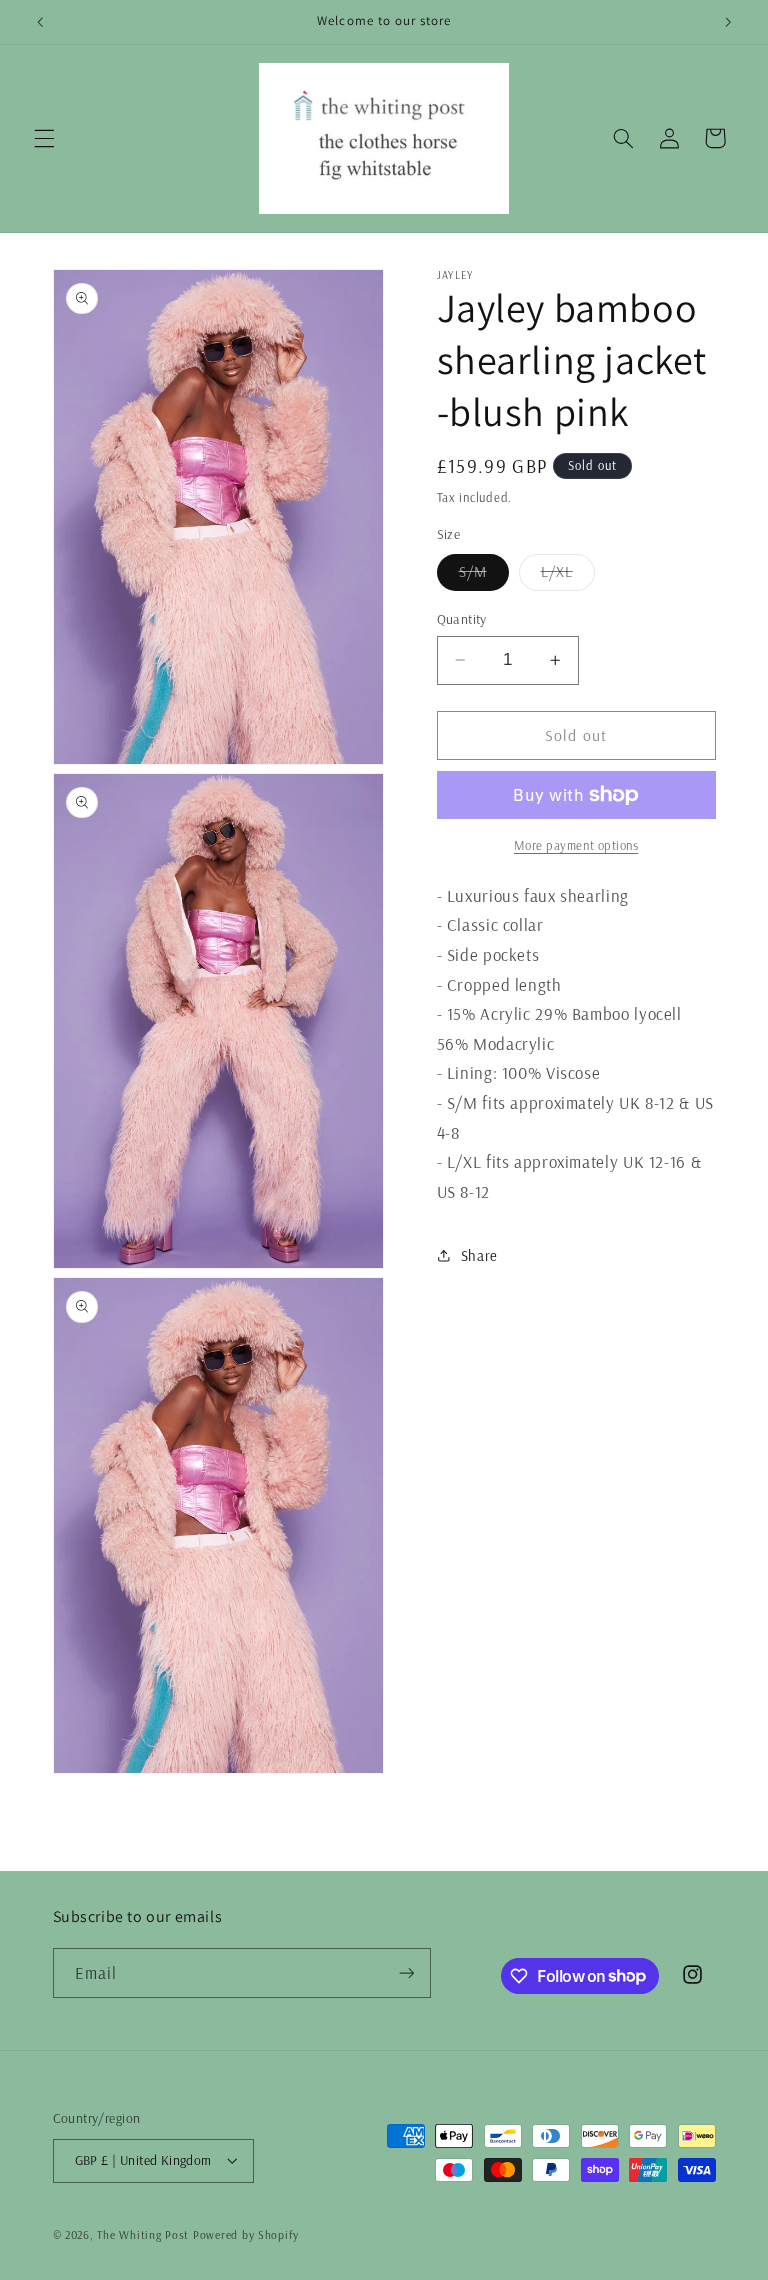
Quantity (462, 618)
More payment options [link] (576, 845)
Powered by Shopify (246, 2234)
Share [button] (479, 1255)
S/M (484, 576)
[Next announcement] (728, 22)
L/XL (568, 576)
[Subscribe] (406, 1972)
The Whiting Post (143, 2234)
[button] (44, 138)
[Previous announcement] (40, 22)
